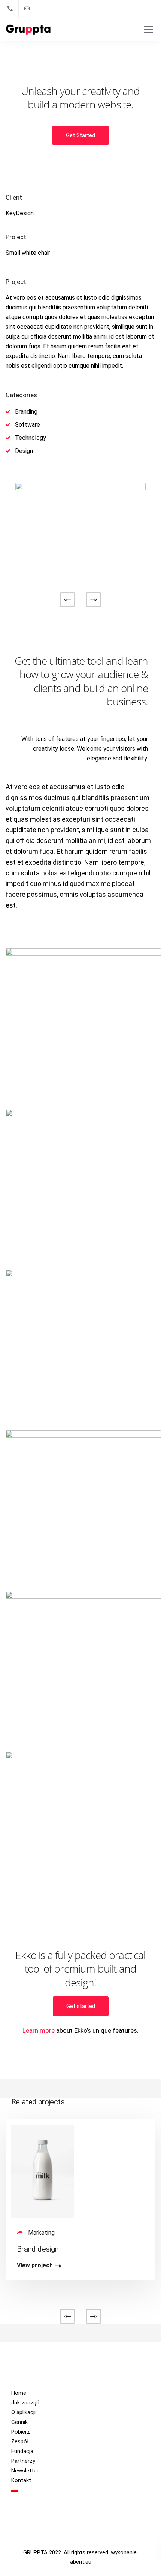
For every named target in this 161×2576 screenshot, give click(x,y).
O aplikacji (23, 2412)
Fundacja (22, 2451)
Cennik (19, 2422)
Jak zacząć (25, 2403)
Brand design (38, 2249)
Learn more (39, 2030)
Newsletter (25, 2471)
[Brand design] (42, 2171)
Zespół (20, 2441)
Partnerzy (23, 2461)
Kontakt (21, 2480)
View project (34, 2266)
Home (19, 2393)
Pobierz (21, 2432)
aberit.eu (81, 2562)
